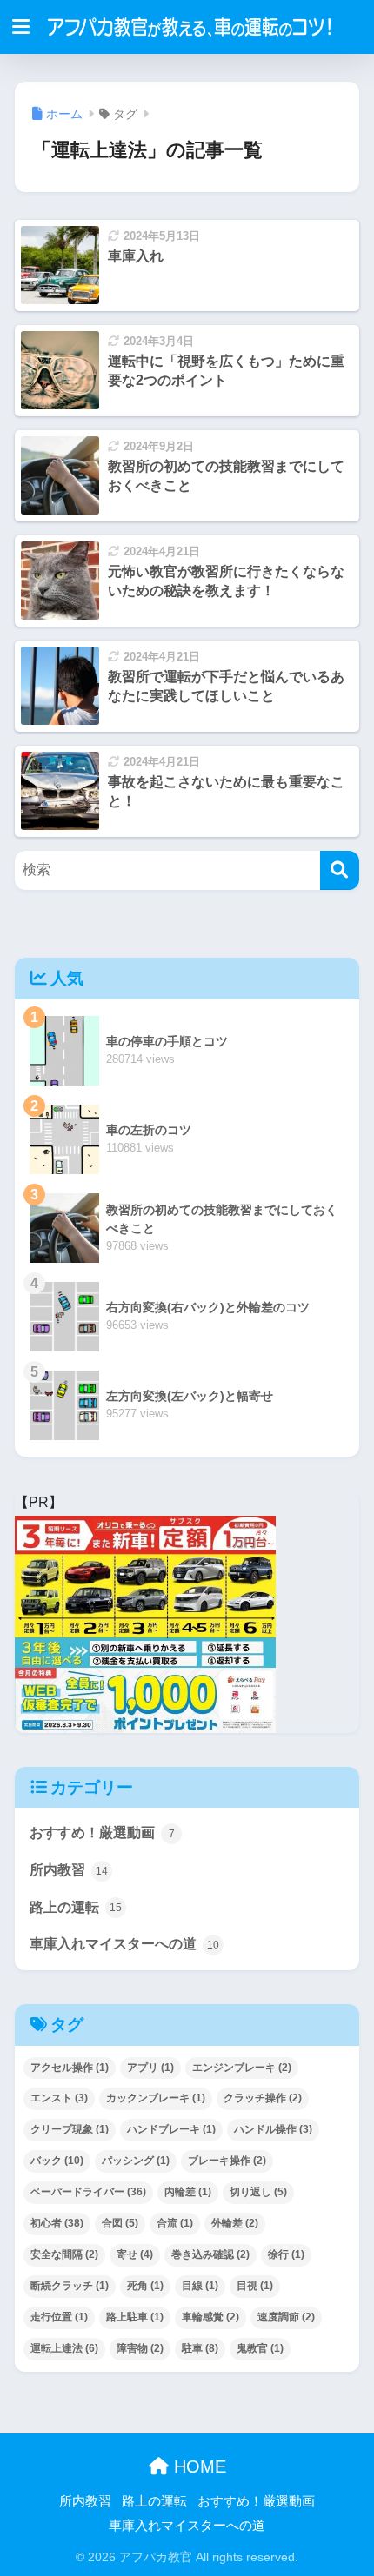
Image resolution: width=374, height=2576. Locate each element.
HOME (197, 2466)
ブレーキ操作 (227, 2161)
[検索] (340, 870)
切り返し (258, 2192)
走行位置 (59, 2317)
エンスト (59, 2098)
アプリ (150, 2068)
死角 (145, 2286)
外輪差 (235, 2223)
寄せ (135, 2254)
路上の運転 (76, 1907)
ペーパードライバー (88, 2192)
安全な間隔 (64, 2254)
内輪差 (188, 2192)
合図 (120, 2223)
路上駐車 (135, 2317)
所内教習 (69, 1870)
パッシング (136, 2161)
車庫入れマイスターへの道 (124, 1944)
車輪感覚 (210, 2317)
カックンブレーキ (156, 2098)
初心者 (57, 2223)
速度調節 (286, 2317)
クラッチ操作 (263, 2098)
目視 (255, 2286)
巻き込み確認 (210, 2254)
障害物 (140, 2348)
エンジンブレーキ (242, 2068)
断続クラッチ (70, 2286)
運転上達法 (64, 2348)
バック (57, 2161)
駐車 (200, 2348)
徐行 (286, 2254)
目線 (200, 2286)
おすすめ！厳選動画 (102, 1832)
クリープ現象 (70, 2129)
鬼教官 (260, 2348)
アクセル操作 (70, 2068)
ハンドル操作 (273, 2129)
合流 (175, 2223)
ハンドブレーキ (171, 2129)
